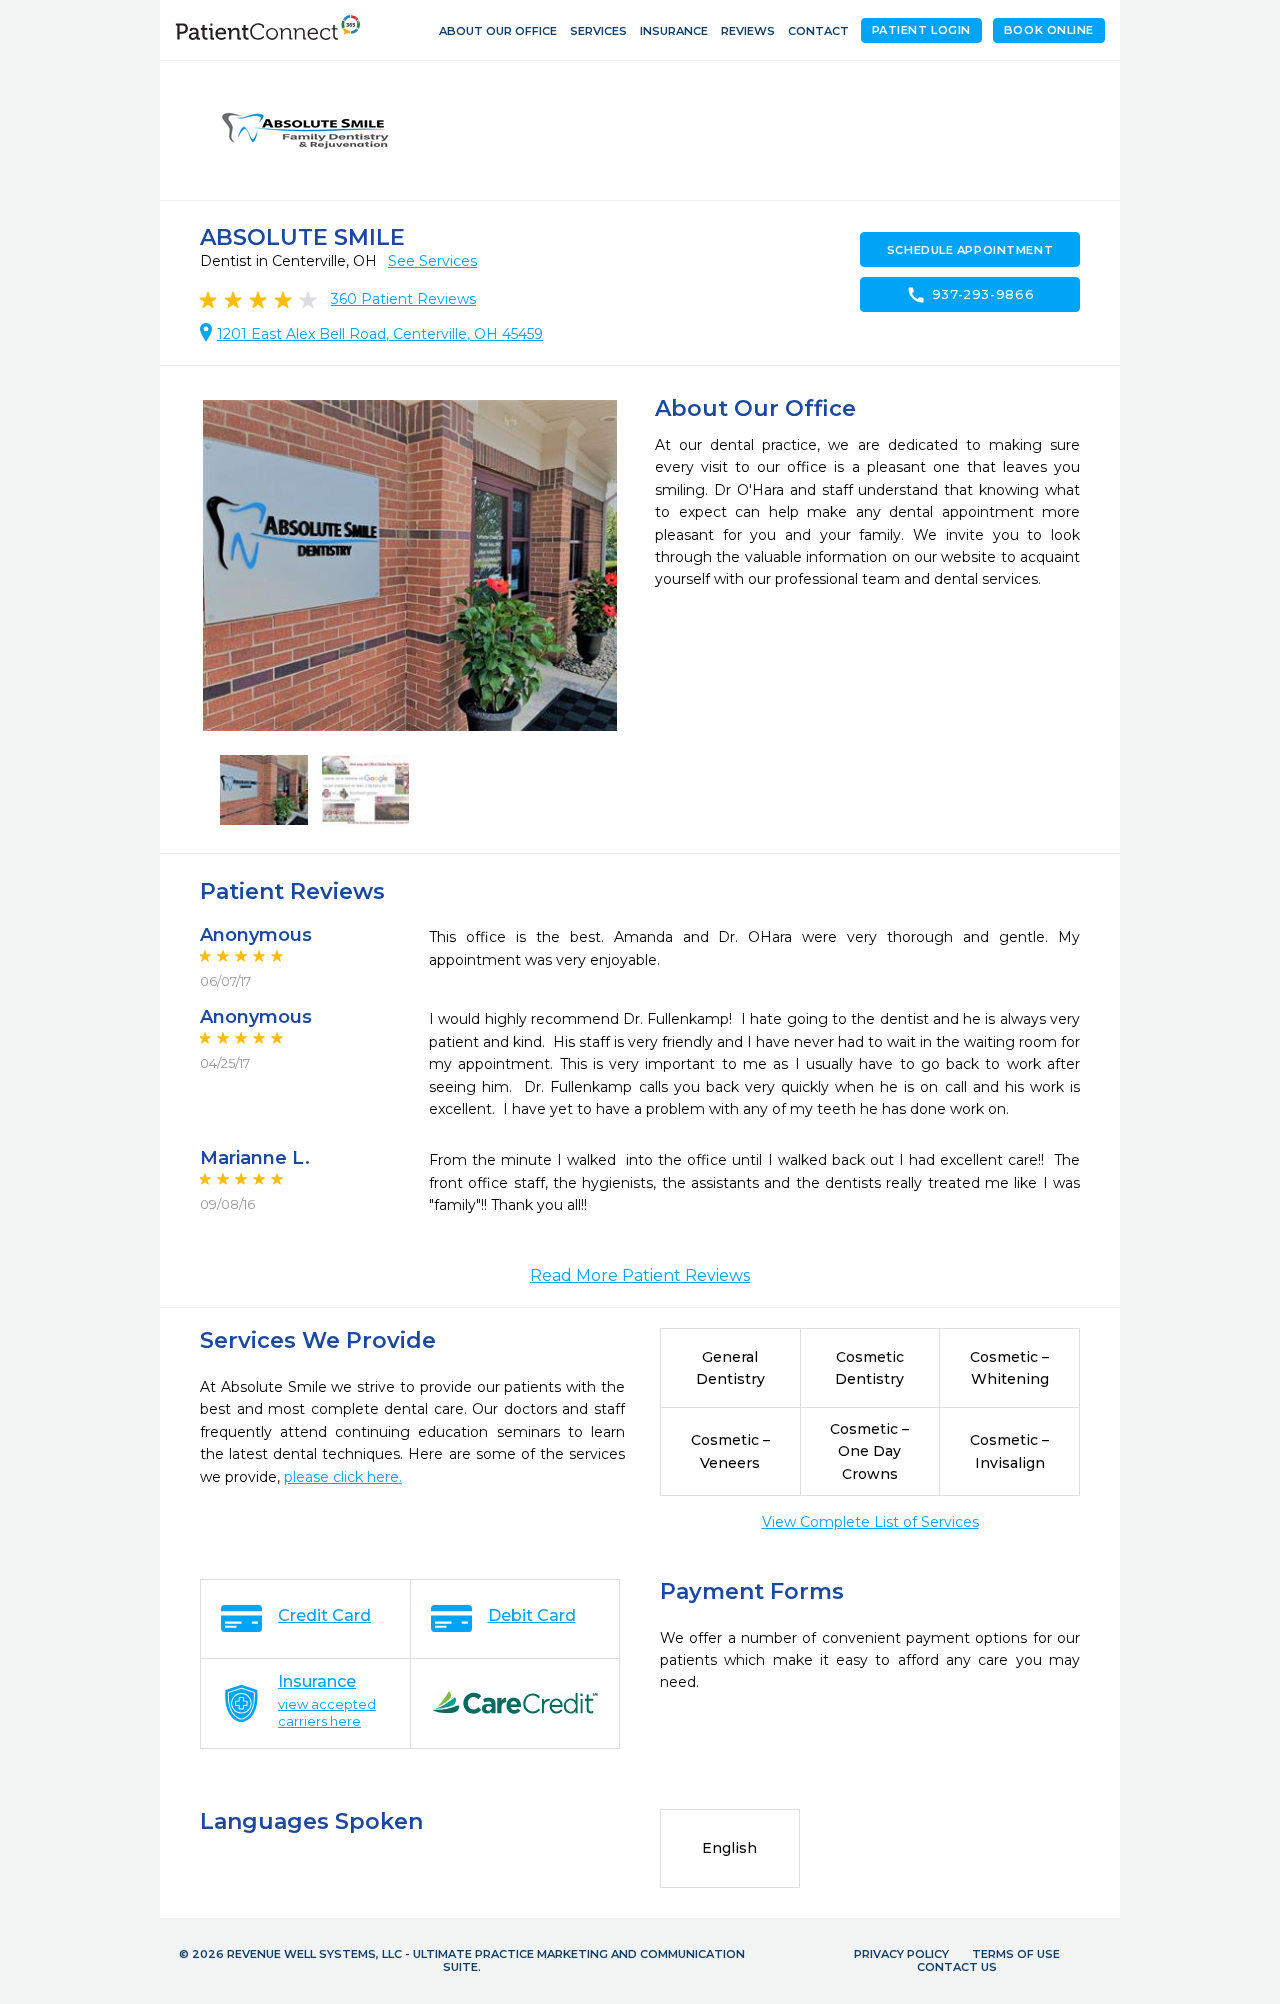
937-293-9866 (970, 295)
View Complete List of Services (870, 1522)
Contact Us (957, 1967)
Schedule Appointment (970, 250)
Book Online (1049, 30)
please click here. (343, 1477)
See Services (432, 261)
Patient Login (921, 30)
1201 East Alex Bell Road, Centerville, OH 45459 (380, 334)
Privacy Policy (901, 1954)
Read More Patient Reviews (640, 1275)
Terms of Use (1016, 1954)
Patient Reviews (403, 299)
